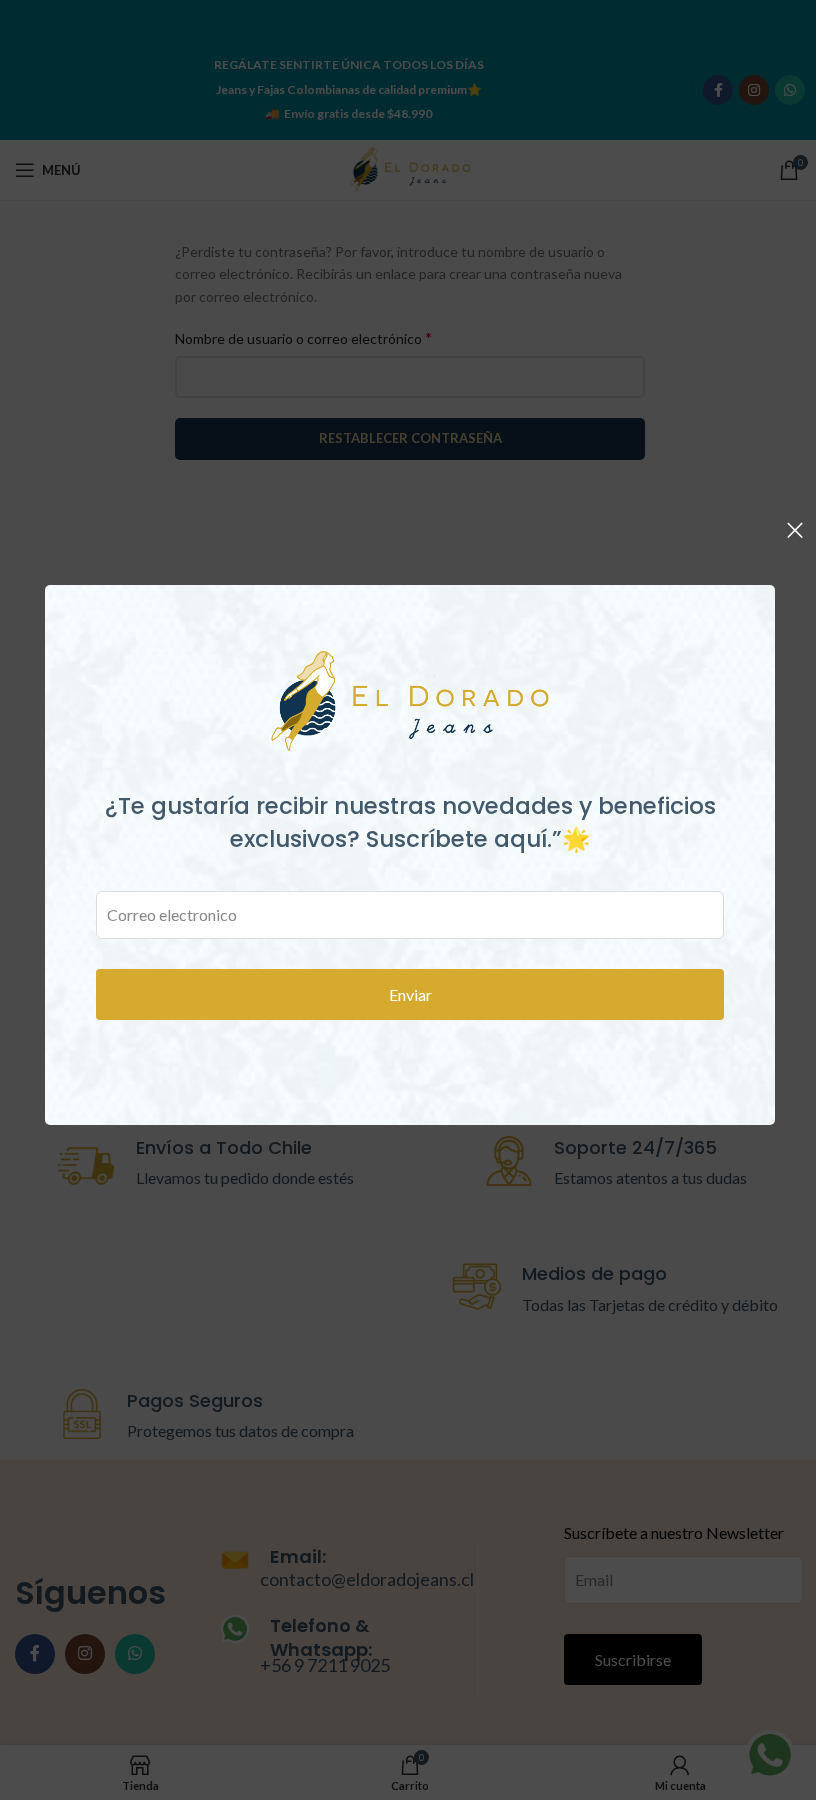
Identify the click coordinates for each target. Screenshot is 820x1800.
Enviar (410, 994)
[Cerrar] (795, 530)
